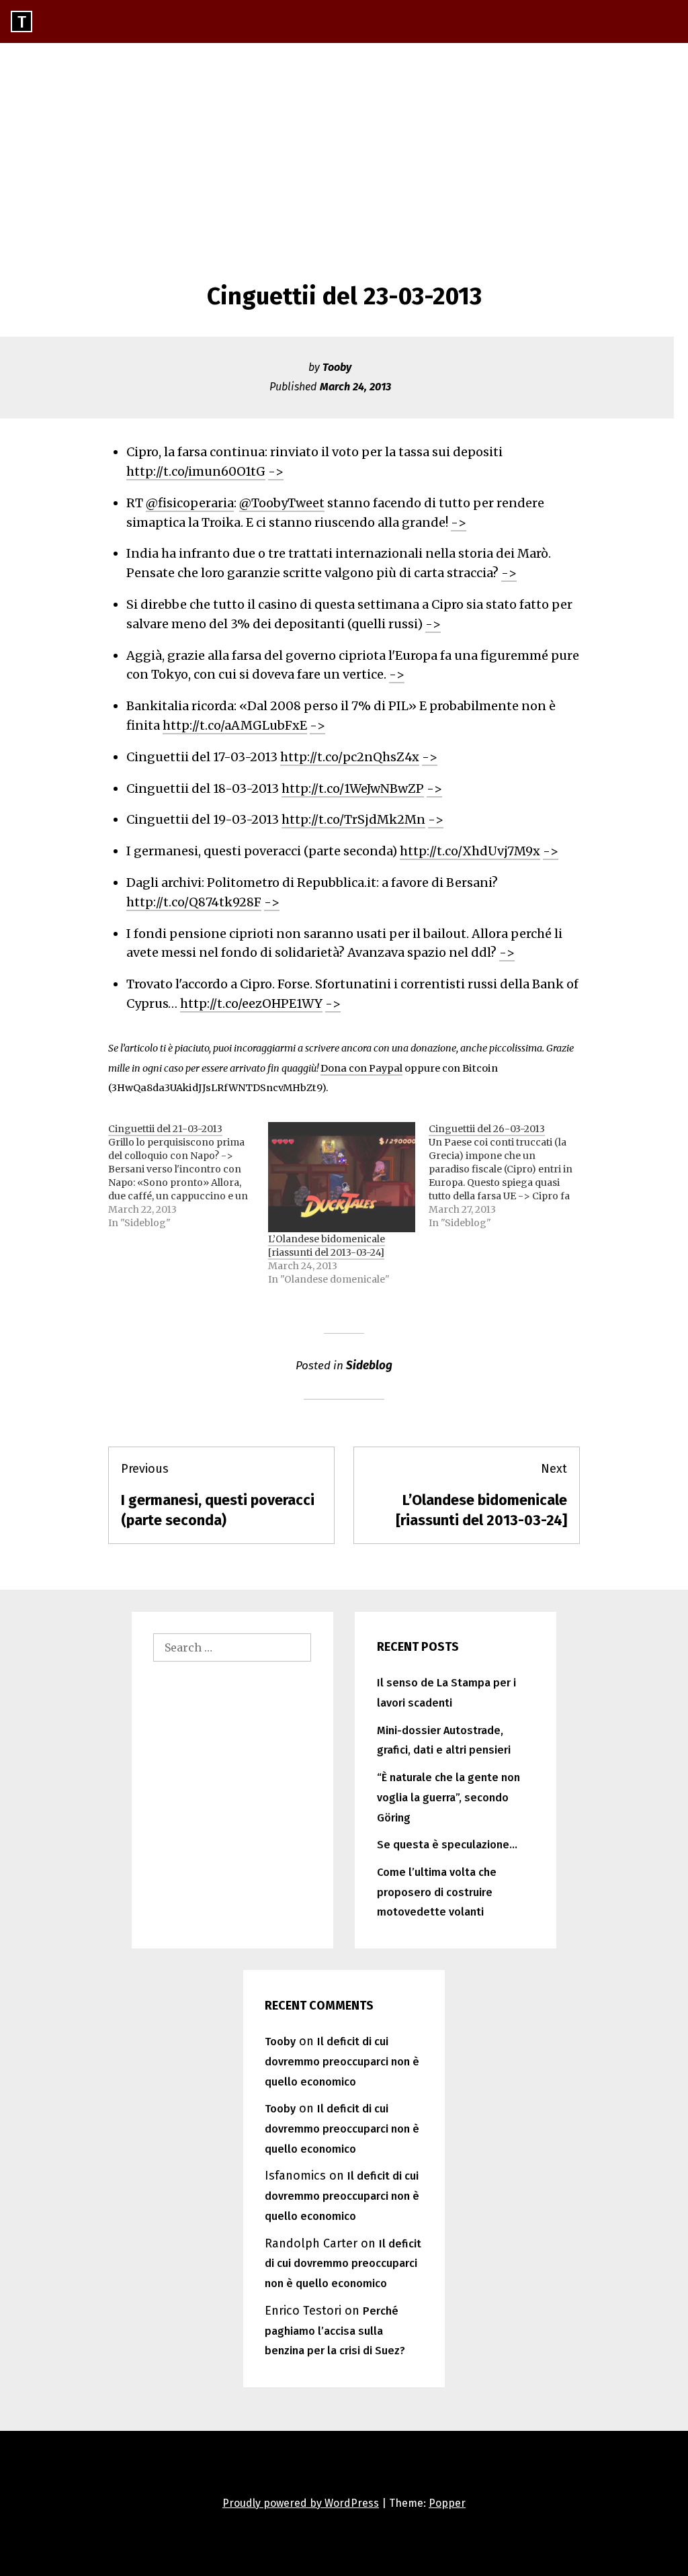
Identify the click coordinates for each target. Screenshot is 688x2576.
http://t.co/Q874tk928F (194, 902)
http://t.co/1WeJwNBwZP (353, 788)
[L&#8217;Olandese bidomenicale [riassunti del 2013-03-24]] (341, 1177)
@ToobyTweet (282, 503)
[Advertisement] (344, 144)
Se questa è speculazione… (447, 1845)
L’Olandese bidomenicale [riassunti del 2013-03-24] (327, 1246)
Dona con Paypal (361, 1068)
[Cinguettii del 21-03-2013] (188, 1176)
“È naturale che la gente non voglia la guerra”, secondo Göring (448, 1798)
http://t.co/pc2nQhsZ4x (350, 757)
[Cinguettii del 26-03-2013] (509, 1176)
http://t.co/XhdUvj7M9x (470, 851)
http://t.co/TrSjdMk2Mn (353, 819)
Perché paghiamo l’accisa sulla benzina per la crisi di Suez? (335, 2331)
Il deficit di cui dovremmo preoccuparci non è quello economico (342, 2062)
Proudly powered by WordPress (301, 2503)
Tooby (337, 367)
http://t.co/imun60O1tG (196, 471)
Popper (447, 2503)
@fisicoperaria (190, 503)
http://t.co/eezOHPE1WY (251, 1003)
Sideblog (369, 1366)
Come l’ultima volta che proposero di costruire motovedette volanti (437, 1892)
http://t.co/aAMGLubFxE (235, 725)
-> (276, 471)
